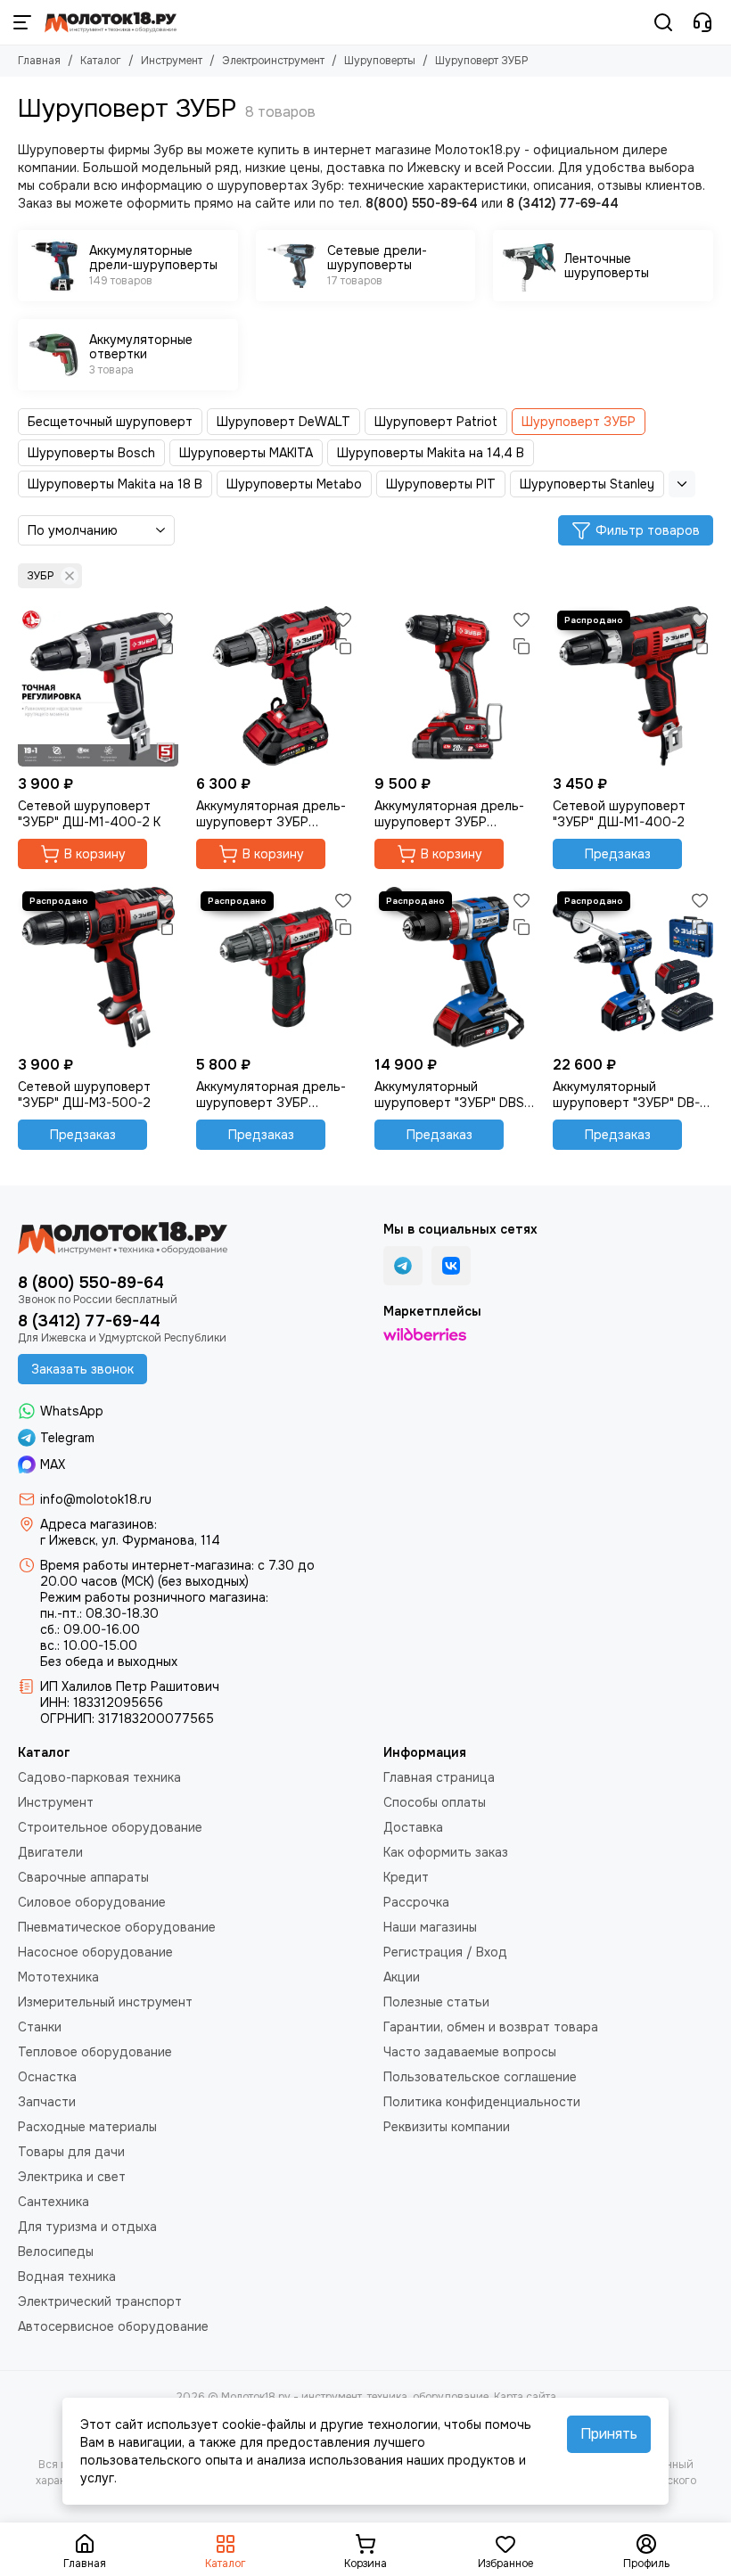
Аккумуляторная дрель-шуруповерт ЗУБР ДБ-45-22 (449, 814)
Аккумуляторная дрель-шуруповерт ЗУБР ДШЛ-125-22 (271, 1095)
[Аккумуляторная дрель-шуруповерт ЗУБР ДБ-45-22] (455, 686)
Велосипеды (56, 2252)
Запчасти (47, 2102)
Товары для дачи (71, 2152)
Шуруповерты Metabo (294, 484)
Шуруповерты (380, 61)
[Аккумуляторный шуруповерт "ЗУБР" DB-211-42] (633, 967)
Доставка (413, 1827)
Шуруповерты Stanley (587, 484)
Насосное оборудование (95, 1952)
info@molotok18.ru (96, 1499)
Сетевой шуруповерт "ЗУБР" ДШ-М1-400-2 (619, 814)
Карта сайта (525, 2397)
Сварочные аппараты (83, 1877)
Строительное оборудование (110, 1827)
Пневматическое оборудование (117, 1927)
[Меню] (22, 22)
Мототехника (58, 1977)
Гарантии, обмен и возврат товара (491, 2027)
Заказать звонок (82, 1369)
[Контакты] (702, 22)
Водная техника (67, 2277)
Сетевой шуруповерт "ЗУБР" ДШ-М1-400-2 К (89, 814)
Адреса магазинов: (99, 1524)
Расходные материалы (87, 2127)
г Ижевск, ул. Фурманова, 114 (130, 1540)
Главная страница (439, 1777)
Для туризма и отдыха (87, 2227)
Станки (40, 2027)
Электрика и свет (72, 2177)
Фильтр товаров (648, 530)
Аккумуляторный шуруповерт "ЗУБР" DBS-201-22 (452, 1095)
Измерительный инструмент (105, 2002)
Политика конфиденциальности (482, 2102)
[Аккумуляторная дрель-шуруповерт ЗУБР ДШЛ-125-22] (276, 967)
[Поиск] (663, 22)
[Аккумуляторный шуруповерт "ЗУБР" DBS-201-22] (455, 967)
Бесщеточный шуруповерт (110, 422)
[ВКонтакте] (451, 1266)
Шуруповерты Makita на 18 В (115, 484)
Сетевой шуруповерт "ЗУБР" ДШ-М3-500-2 (84, 1095)
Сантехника (53, 2202)
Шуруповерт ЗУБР (579, 422)
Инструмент (172, 61)
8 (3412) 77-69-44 (89, 1321)
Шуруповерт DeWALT (283, 422)
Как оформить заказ (446, 1852)
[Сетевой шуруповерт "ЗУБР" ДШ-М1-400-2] (633, 686)
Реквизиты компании (447, 2127)
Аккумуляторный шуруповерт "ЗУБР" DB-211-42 (626, 1095)
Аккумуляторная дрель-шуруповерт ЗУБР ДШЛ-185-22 (271, 814)
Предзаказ (618, 854)
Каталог (101, 61)
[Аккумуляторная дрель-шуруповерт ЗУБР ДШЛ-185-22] (276, 686)
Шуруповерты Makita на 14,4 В (431, 453)
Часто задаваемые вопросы (470, 2052)
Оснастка (47, 2077)
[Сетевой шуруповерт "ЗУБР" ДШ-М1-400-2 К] (98, 686)
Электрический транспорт (100, 2301)
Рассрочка (416, 1902)
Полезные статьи (436, 2002)
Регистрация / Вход (445, 1952)
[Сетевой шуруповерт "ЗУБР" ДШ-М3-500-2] (98, 967)
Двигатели (50, 1852)
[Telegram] (403, 1266)
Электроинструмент (273, 61)
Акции (402, 1977)
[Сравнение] (165, 646)
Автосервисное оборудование (113, 2326)
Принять (609, 2434)
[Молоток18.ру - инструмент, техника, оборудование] (111, 22)
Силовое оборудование (92, 1902)
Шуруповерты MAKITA (246, 453)
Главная (39, 61)
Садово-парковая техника (99, 1777)
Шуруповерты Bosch (91, 453)
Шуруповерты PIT (441, 484)
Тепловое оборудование (95, 2052)
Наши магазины (430, 1927)
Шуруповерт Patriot (436, 422)
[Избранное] (165, 619)
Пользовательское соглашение (480, 2077)
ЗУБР (40, 576)
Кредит (406, 1877)
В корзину (95, 854)
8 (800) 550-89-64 (91, 1283)
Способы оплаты (435, 1802)
